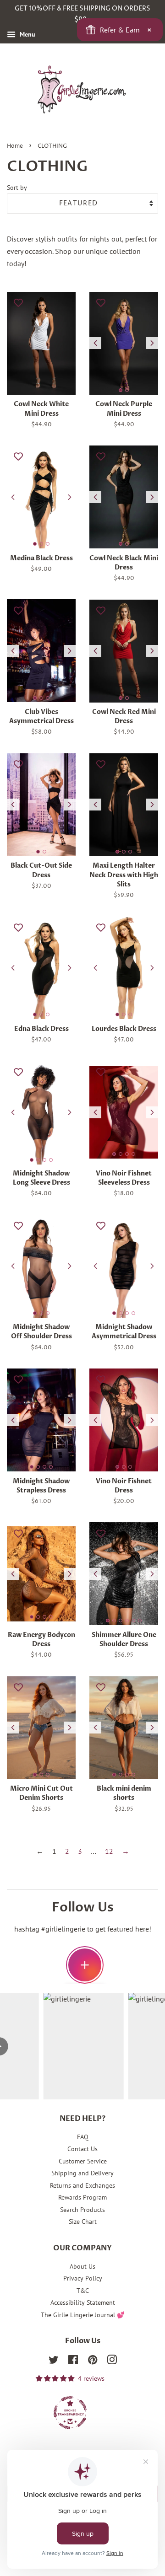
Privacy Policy (83, 2278)
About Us (82, 2266)
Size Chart (83, 2222)
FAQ (83, 2137)
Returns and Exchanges (82, 2185)
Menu (27, 34)
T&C (83, 2291)
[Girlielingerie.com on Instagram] (112, 2361)
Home (15, 146)
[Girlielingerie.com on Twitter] (54, 2361)
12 (109, 1851)
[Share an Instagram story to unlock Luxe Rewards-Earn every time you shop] (85, 1965)
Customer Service (83, 2161)
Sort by (17, 187)
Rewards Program (82, 2197)
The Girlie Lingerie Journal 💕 (83, 2315)
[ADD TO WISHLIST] (18, 302)
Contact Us (82, 2149)
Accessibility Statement (83, 2302)
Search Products (82, 2210)
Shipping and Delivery (82, 2173)
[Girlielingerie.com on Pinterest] (93, 2361)
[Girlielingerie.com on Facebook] (73, 2361)
